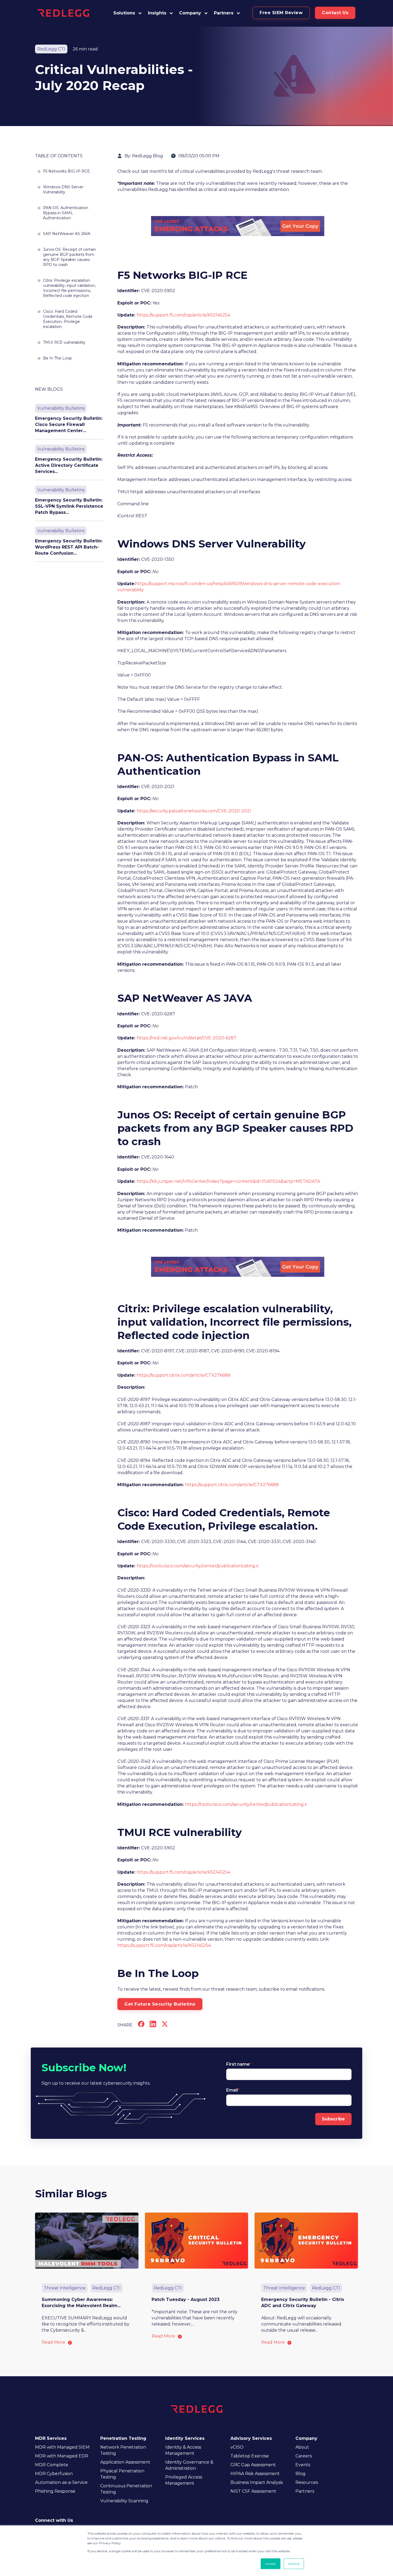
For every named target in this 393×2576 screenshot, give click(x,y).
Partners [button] (224, 13)
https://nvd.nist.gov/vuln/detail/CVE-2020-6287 (186, 1038)
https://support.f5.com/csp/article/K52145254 (183, 315)
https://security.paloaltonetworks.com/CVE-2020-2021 (194, 811)
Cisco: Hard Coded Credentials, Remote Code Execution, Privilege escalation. (68, 319)
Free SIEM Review (281, 13)
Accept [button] (271, 2564)
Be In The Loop (57, 358)
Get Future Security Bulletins (160, 2004)
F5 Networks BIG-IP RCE (66, 171)
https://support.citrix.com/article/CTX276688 (184, 1375)
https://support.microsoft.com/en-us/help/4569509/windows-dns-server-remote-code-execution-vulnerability (229, 587)
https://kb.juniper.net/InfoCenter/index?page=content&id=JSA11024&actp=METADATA (228, 1181)
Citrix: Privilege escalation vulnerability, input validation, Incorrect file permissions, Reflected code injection (69, 288)
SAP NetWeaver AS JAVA (67, 234)
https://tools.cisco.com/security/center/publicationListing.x (198, 1566)
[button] (227, 13)
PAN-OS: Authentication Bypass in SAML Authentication (66, 213)
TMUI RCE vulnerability (64, 342)
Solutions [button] (124, 13)
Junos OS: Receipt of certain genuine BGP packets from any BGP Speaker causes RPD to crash (70, 257)
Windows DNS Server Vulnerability (63, 189)
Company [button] (190, 13)
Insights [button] (157, 13)
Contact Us (335, 13)
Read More (53, 2342)
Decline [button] (294, 2564)
